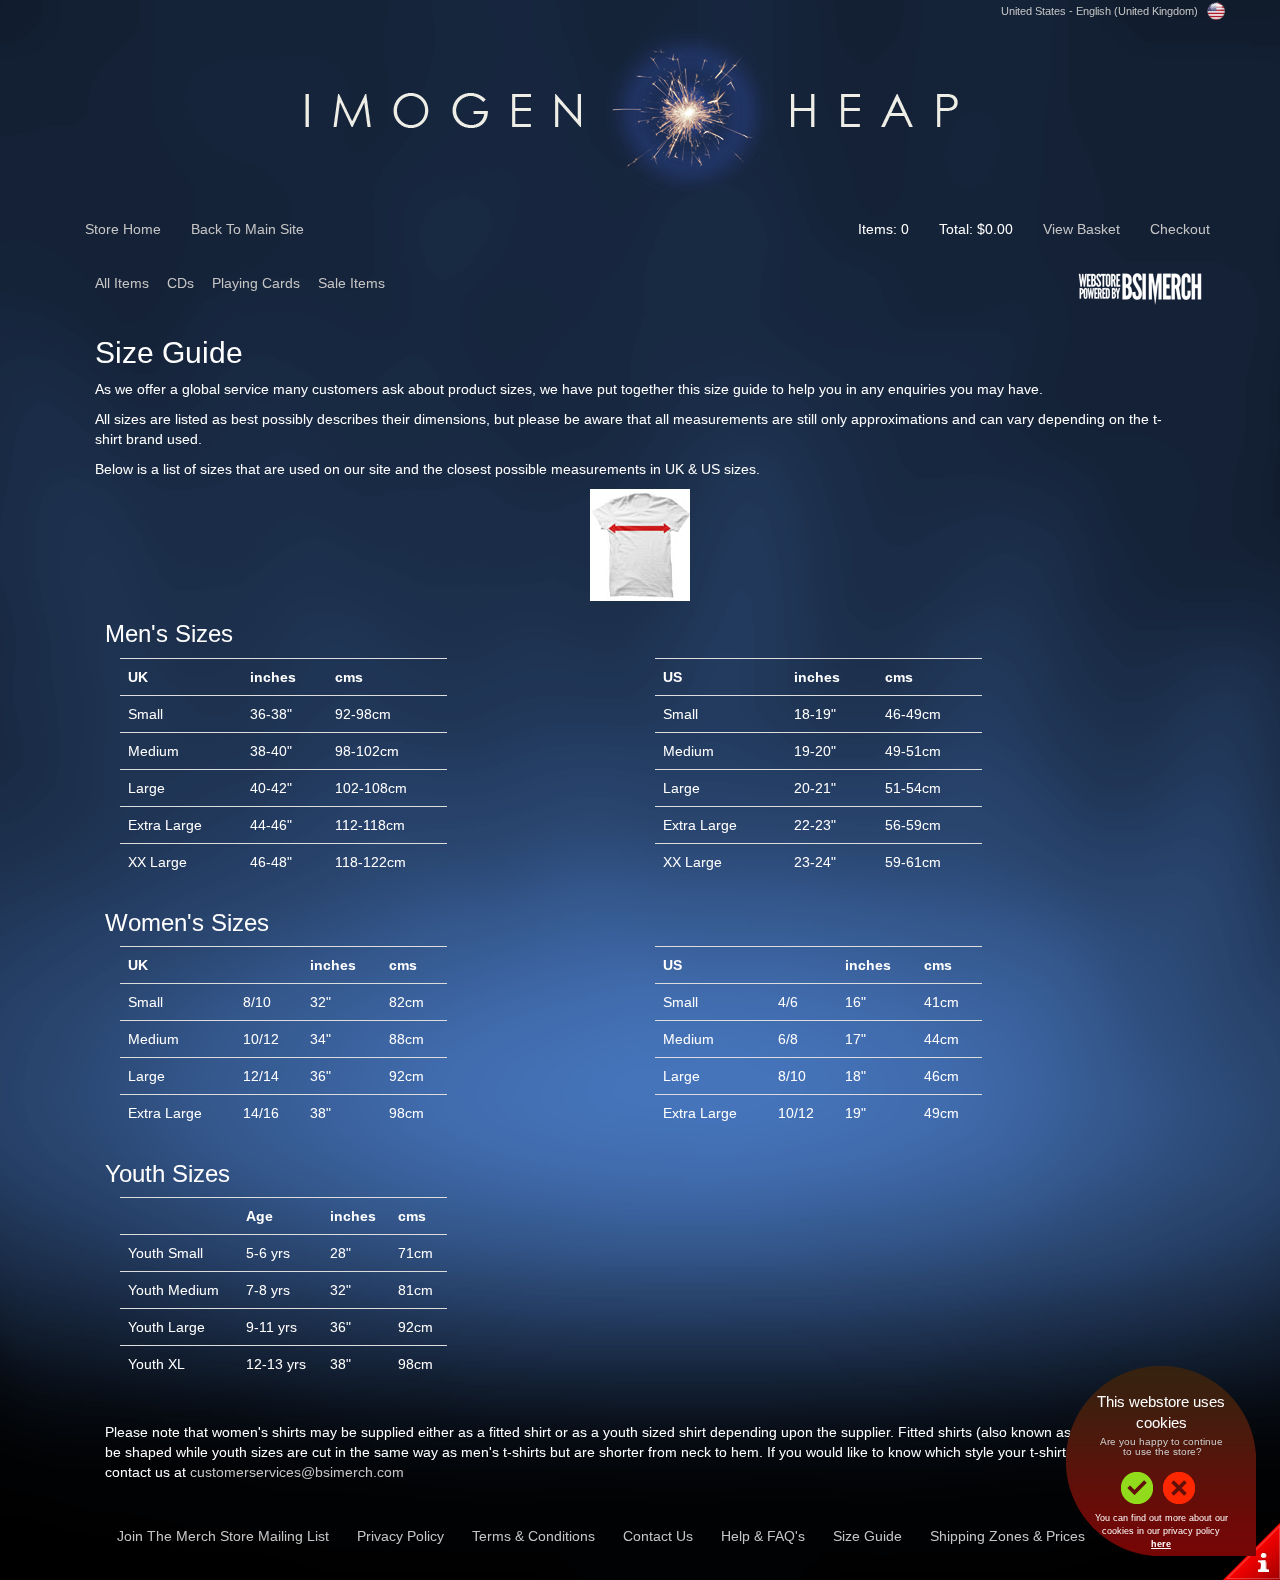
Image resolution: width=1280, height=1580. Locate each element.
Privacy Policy (400, 1536)
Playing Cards (256, 283)
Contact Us (658, 1536)
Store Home (123, 229)
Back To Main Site (247, 229)
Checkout (1180, 229)
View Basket (1081, 229)
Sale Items (351, 283)
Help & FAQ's (763, 1536)
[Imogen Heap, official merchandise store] (640, 107)
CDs (180, 283)
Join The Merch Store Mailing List (223, 1536)
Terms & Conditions (533, 1536)
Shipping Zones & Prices (1007, 1536)
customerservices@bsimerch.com (297, 1472)
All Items (122, 283)
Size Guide (867, 1536)
